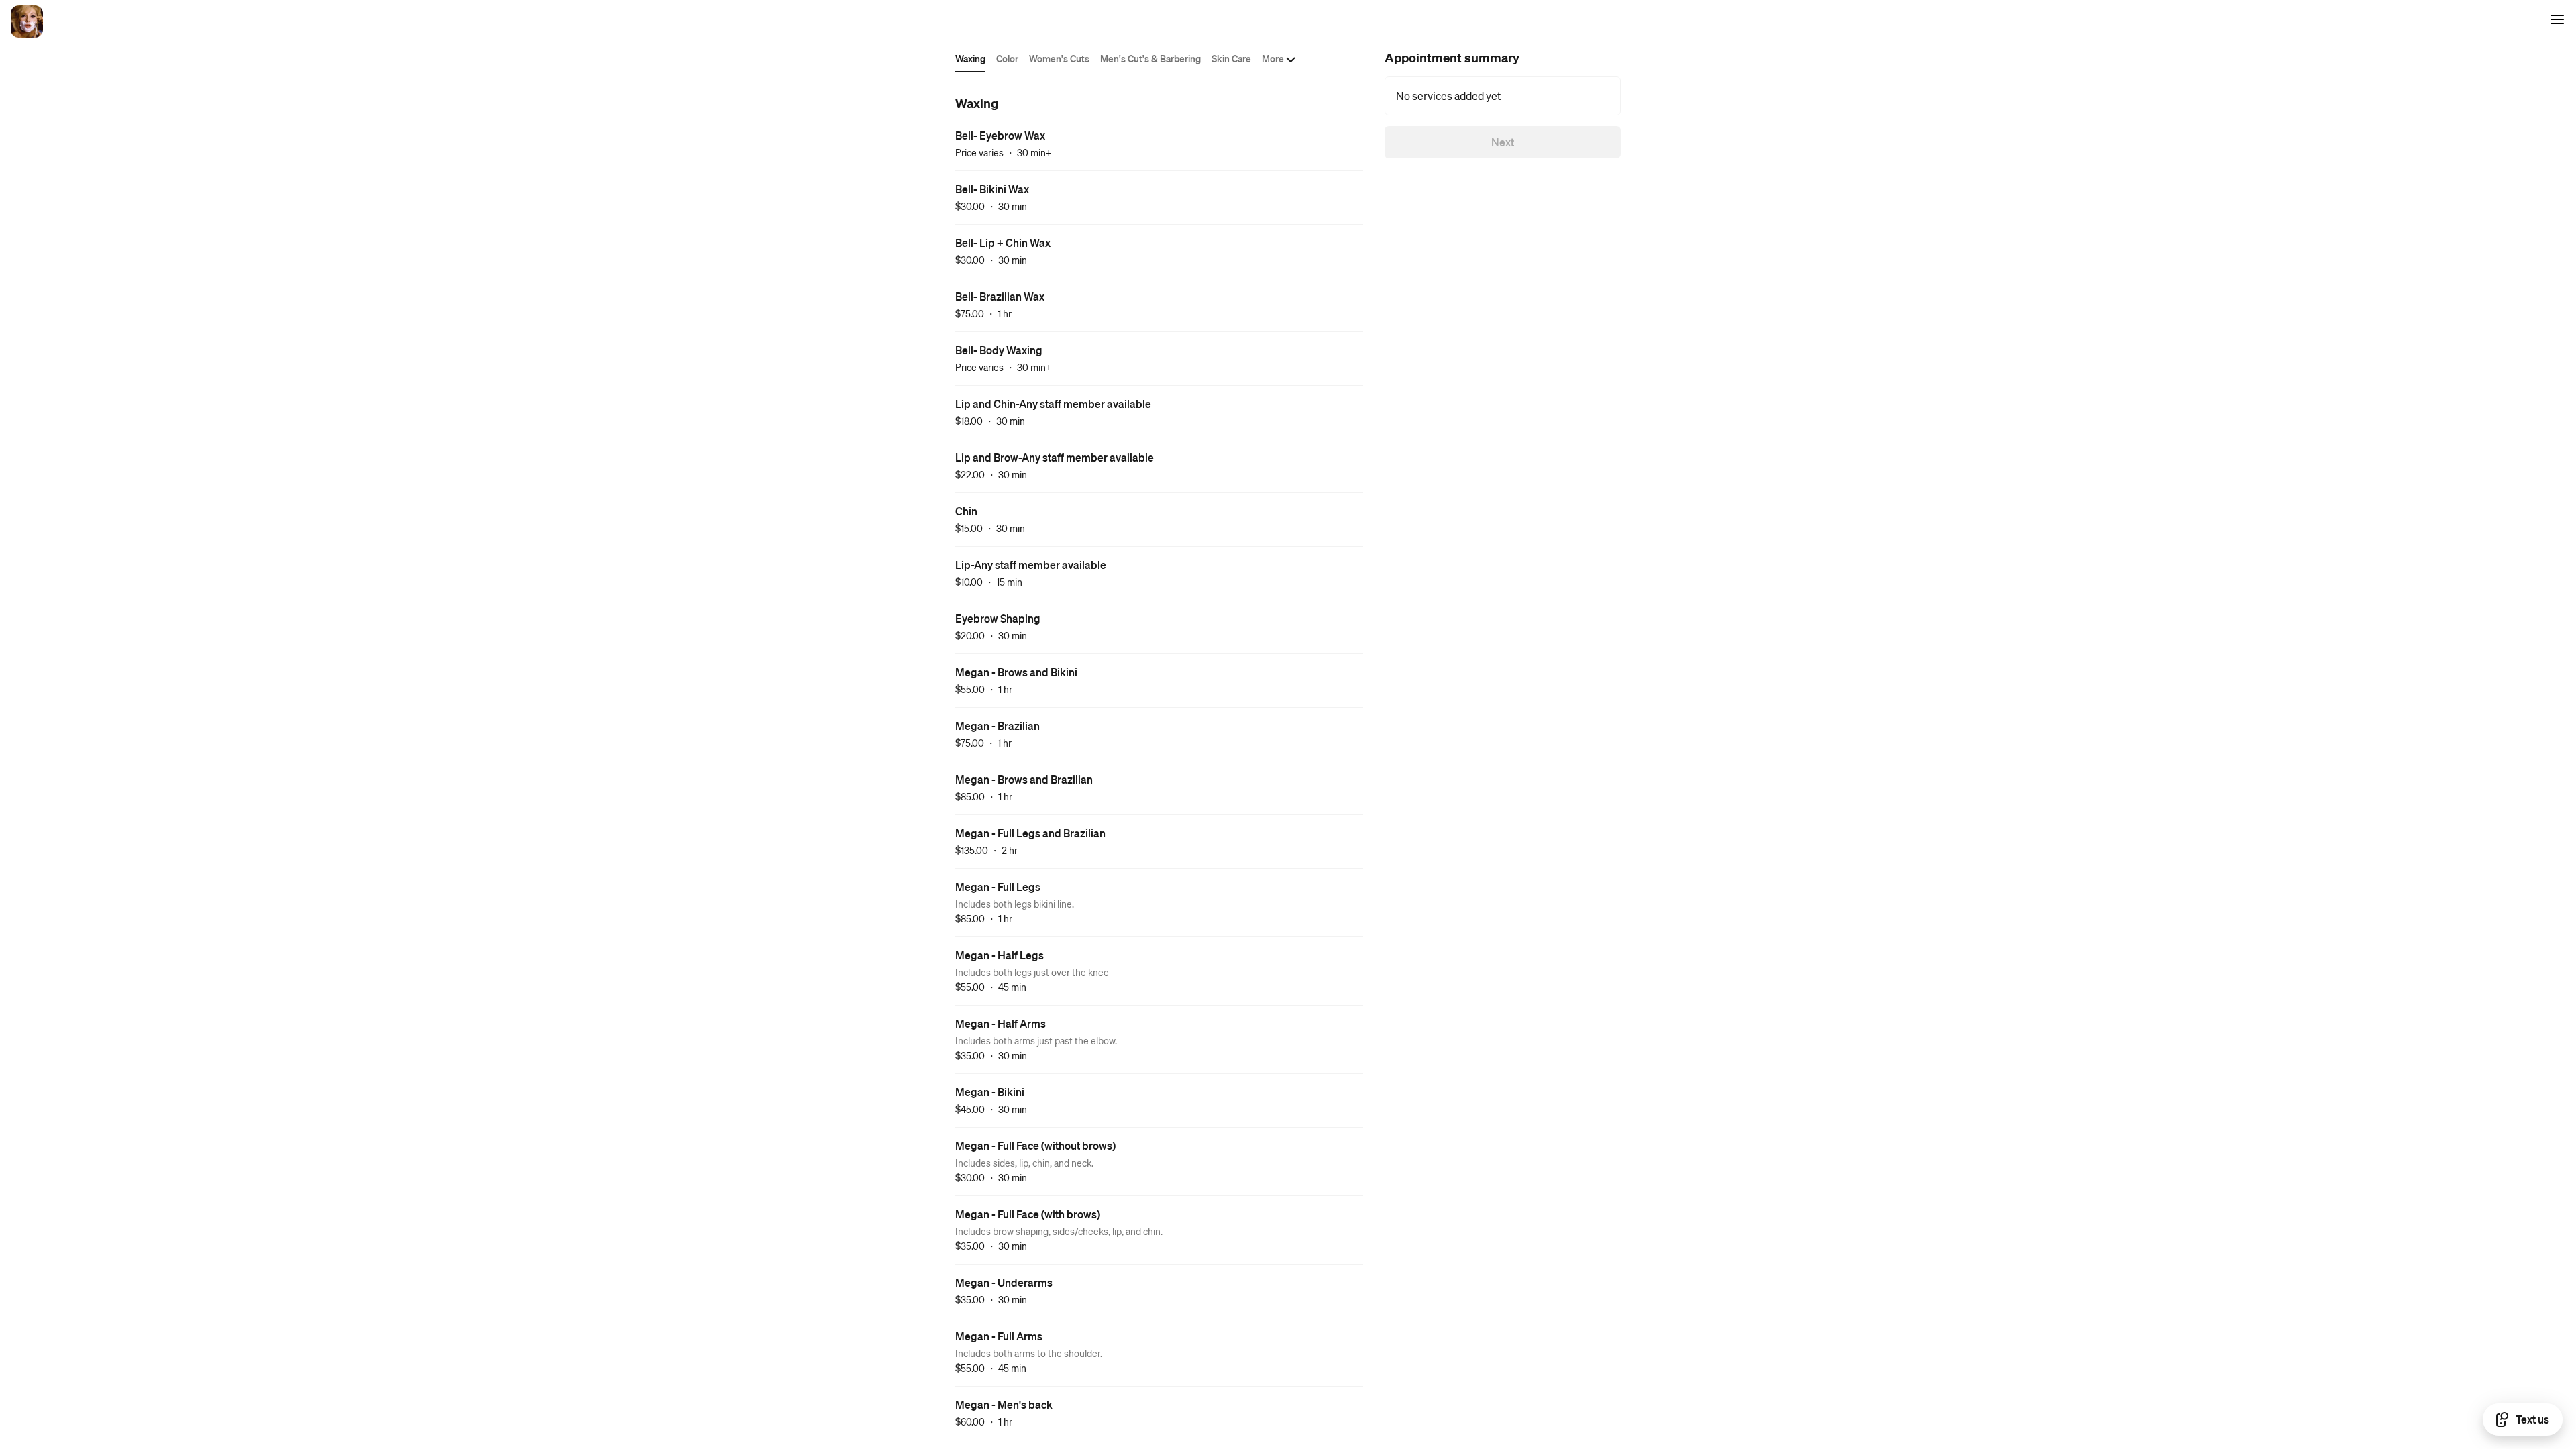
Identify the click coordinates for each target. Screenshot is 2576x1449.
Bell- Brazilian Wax (1000, 296)
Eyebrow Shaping (998, 618)
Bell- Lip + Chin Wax (1003, 243)
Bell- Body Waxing (999, 350)
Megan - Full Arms (999, 1336)
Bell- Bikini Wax (992, 189)
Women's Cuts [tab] (1059, 58)
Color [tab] (1007, 58)
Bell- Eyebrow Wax (1000, 135)
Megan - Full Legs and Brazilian (1030, 833)
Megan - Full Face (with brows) (1028, 1214)
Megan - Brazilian (998, 726)
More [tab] (1273, 58)
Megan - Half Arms (1001, 1023)
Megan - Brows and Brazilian (1024, 779)
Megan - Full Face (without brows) (1035, 1145)
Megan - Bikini (990, 1092)
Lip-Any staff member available (1031, 565)
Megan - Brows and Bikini (1016, 672)
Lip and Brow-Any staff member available (1055, 457)
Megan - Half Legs (1000, 955)
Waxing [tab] (970, 58)
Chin (966, 511)
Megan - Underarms (1004, 1282)
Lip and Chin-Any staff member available (1053, 404)
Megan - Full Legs (998, 887)
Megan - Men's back (1004, 1404)
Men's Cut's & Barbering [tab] (1150, 58)
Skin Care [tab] (1231, 58)
